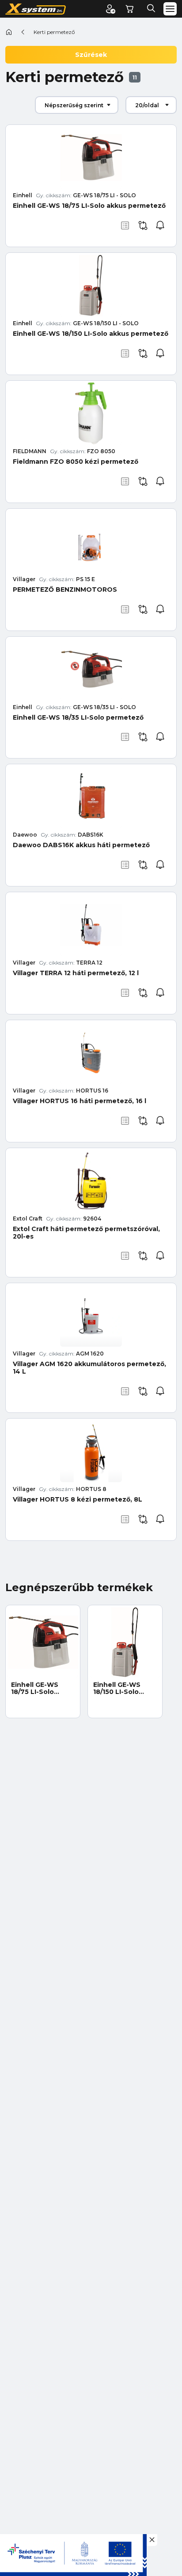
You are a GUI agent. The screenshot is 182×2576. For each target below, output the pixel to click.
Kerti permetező (54, 32)
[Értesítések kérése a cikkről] (160, 225)
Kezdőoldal (9, 32)
